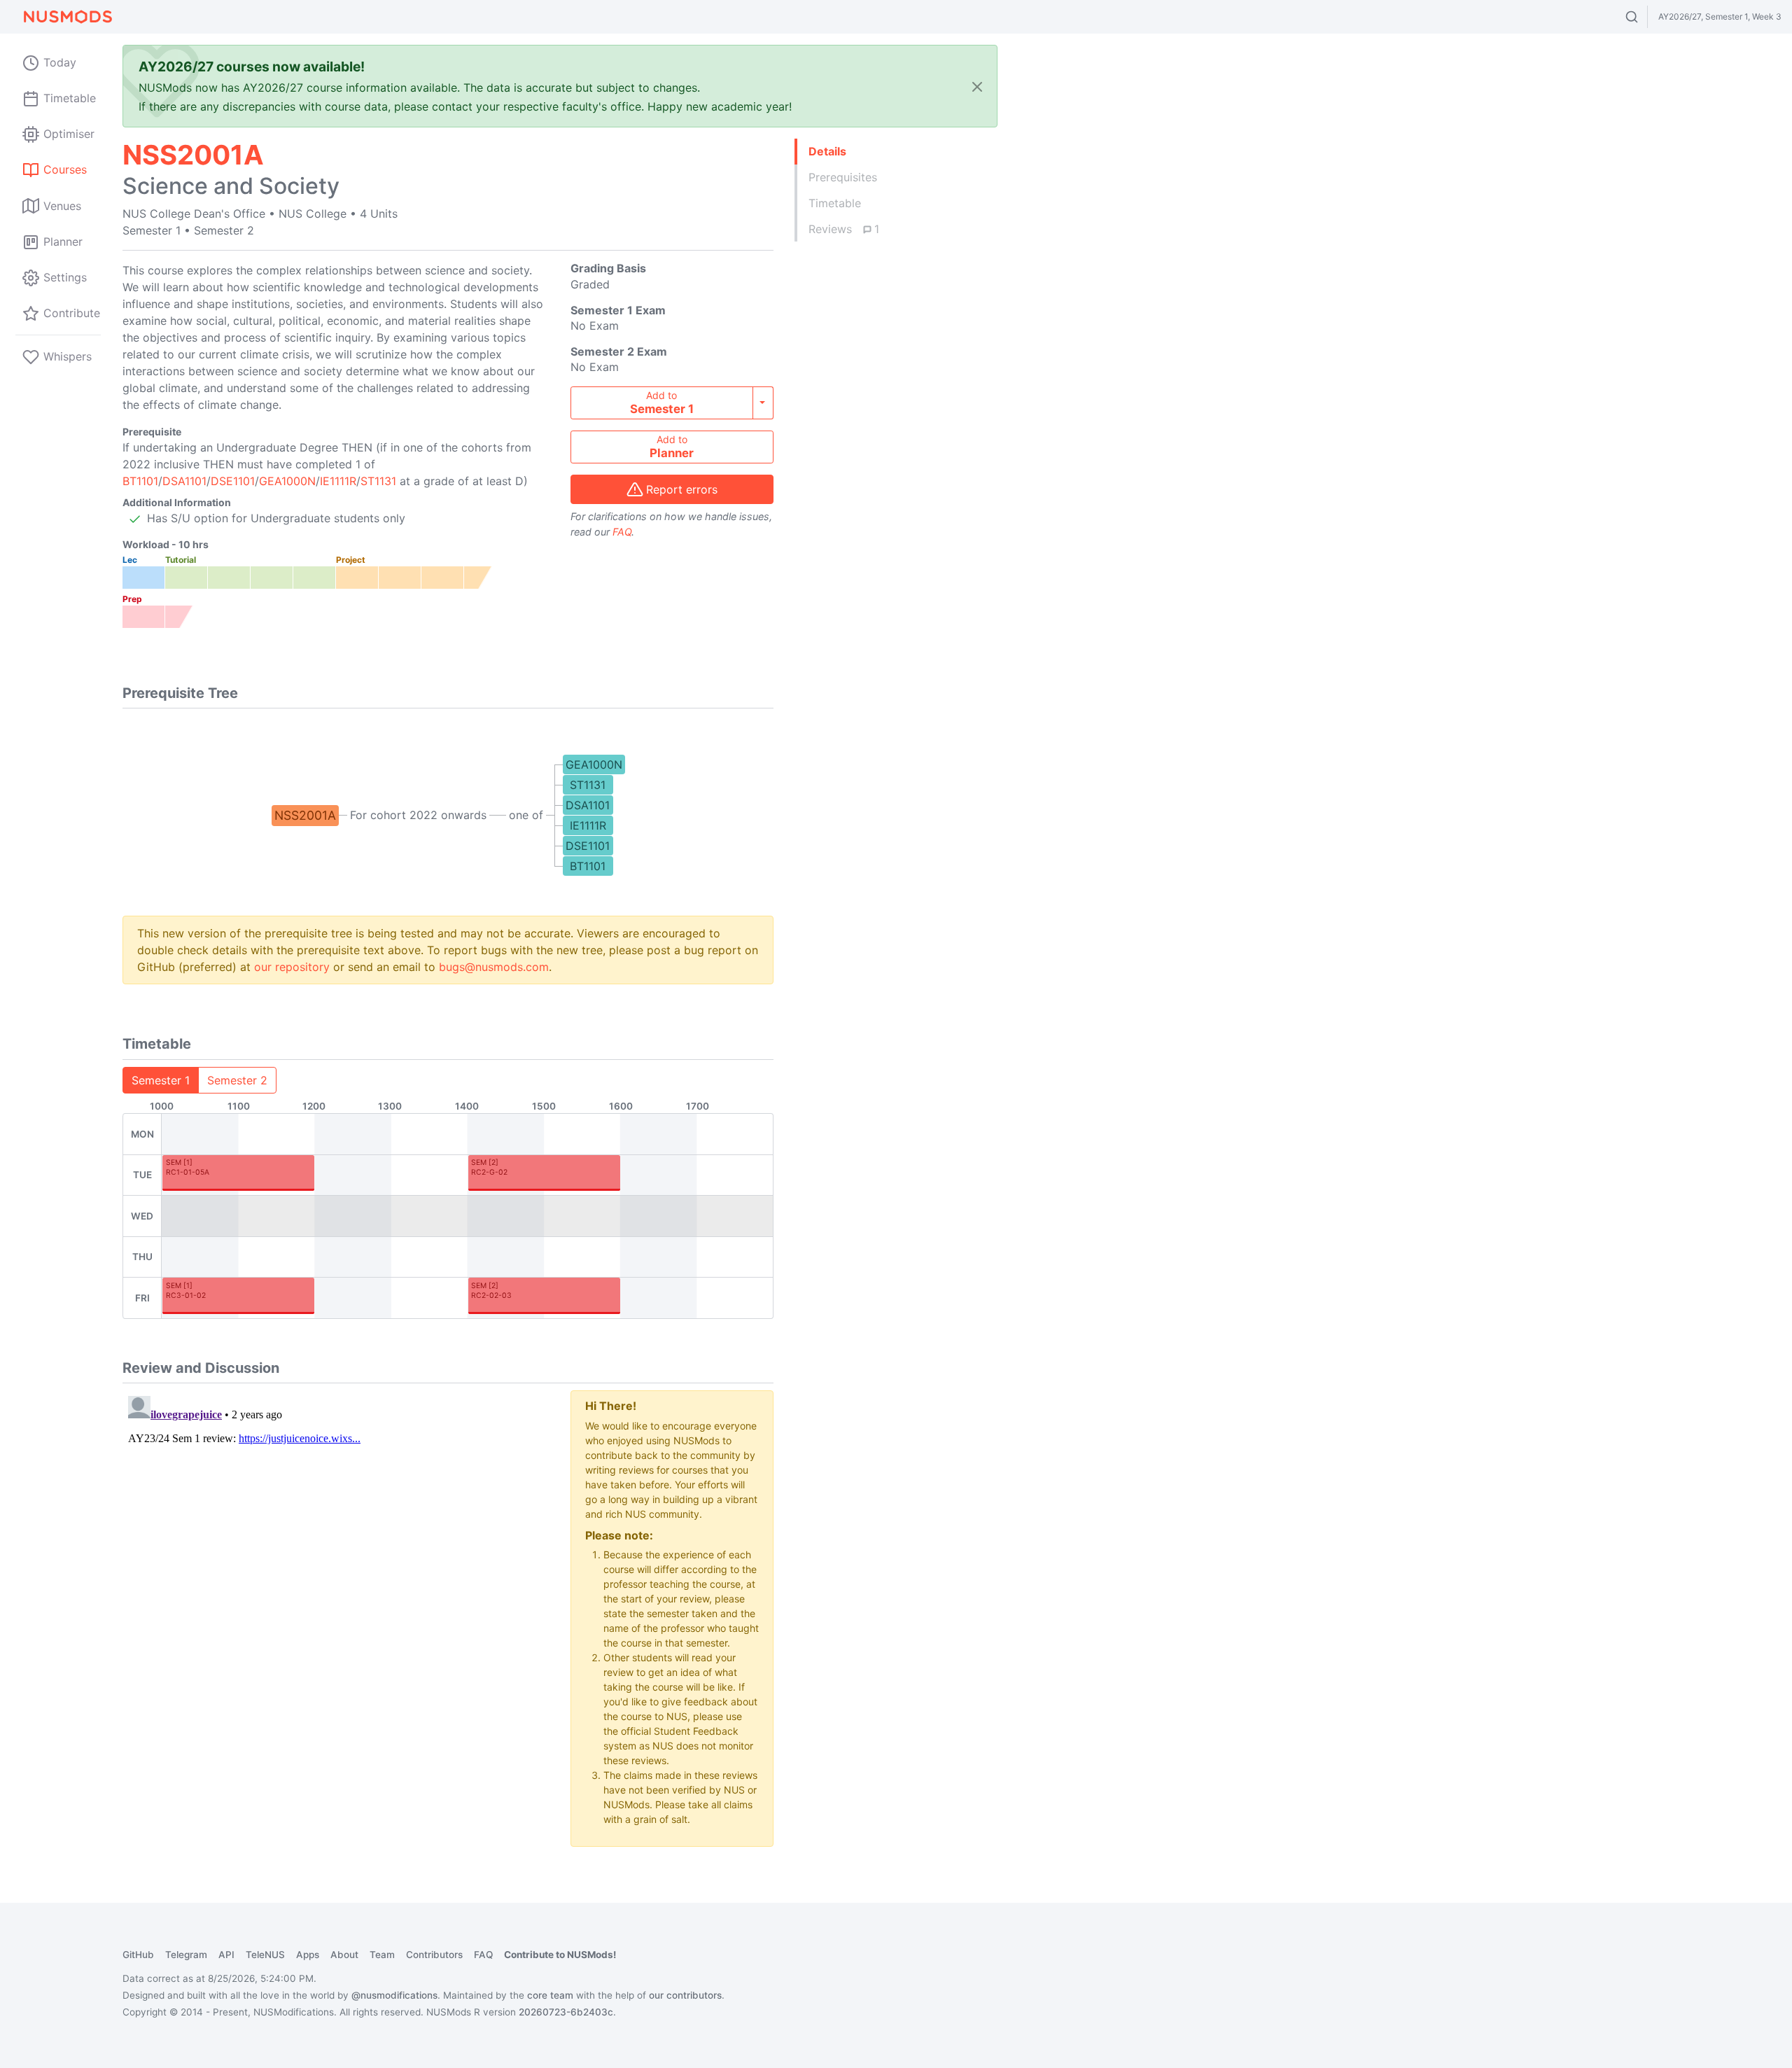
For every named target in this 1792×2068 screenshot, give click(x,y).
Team (382, 1955)
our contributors (685, 1995)
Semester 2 (237, 1080)
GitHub (138, 1955)
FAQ (622, 532)
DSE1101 (233, 481)
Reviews (844, 229)
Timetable (835, 203)
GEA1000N (287, 481)
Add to (662, 403)
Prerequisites (843, 177)
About (344, 1955)
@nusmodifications (394, 1995)
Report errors (682, 489)
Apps (308, 1955)
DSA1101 (184, 481)
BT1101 (140, 481)
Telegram (186, 1955)
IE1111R (338, 481)
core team (550, 1995)
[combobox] (1645, 17)
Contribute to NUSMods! (560, 1955)
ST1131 (378, 481)
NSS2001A (305, 815)
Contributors (434, 1955)
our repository (292, 967)
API (226, 1955)
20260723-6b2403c (566, 2012)
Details (827, 151)
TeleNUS (265, 1955)
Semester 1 (161, 1080)
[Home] (67, 17)
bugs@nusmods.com (494, 967)
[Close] (977, 86)
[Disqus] (336, 1565)
